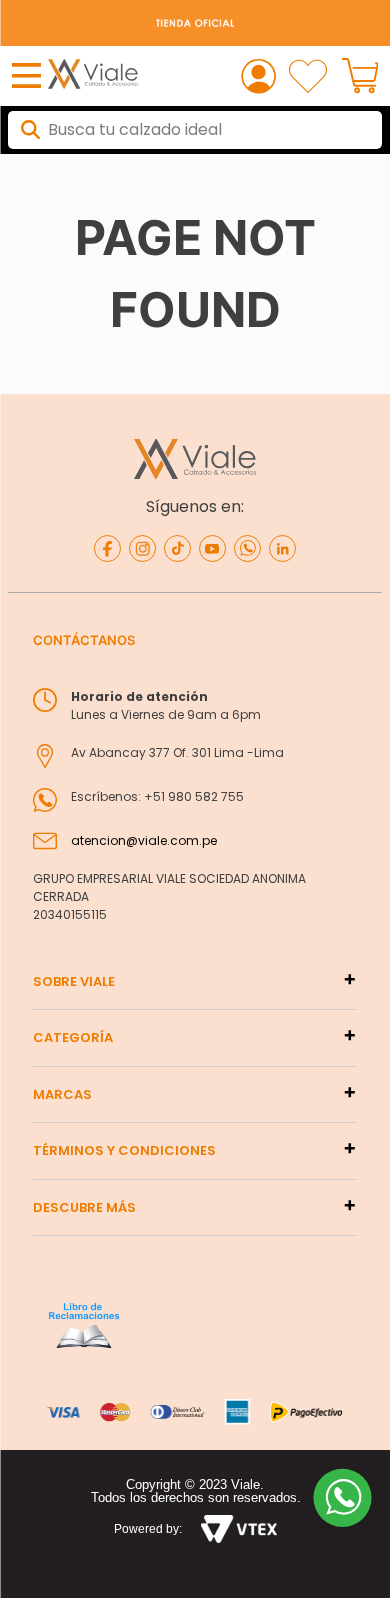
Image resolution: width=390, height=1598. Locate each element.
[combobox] (195, 130)
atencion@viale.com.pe (144, 840)
